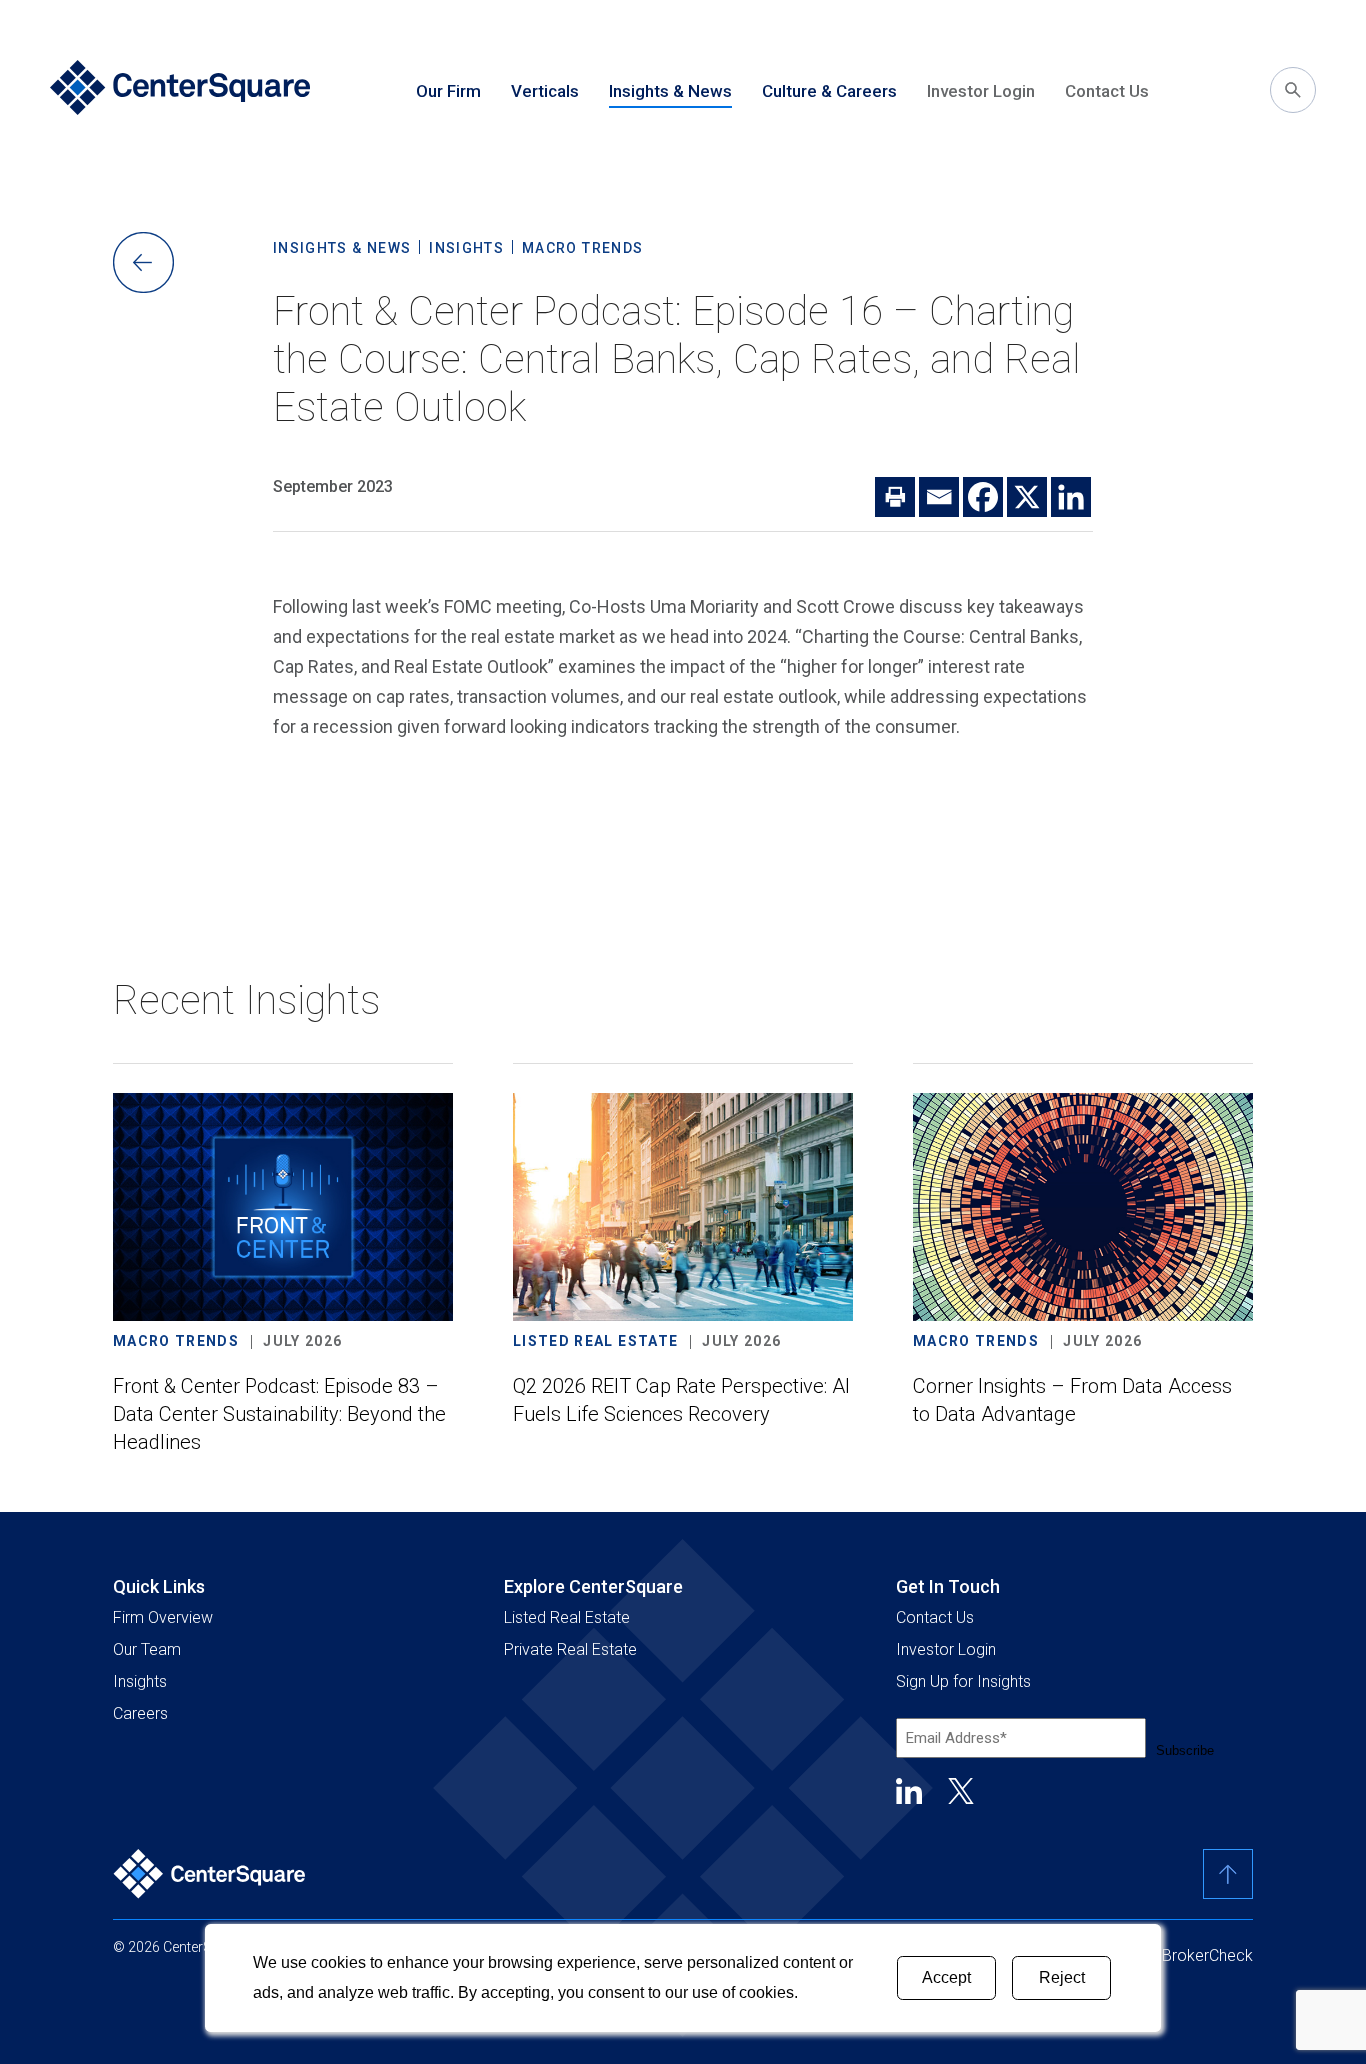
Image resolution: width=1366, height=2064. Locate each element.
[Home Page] (180, 90)
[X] (1027, 497)
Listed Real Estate (567, 1617)
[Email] (939, 497)
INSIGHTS (466, 248)
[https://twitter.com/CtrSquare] (961, 1791)
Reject (1062, 1977)
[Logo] (210, 1874)
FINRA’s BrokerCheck (1178, 1955)
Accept (946, 1977)
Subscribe (1185, 1750)
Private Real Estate (570, 1649)
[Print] (895, 497)
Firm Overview (163, 1617)
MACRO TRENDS (582, 248)
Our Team (147, 1649)
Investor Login (981, 91)
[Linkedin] (1071, 497)
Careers (140, 1713)
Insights (140, 1681)
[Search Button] (1293, 90)
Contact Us (1107, 91)
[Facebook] (983, 497)
